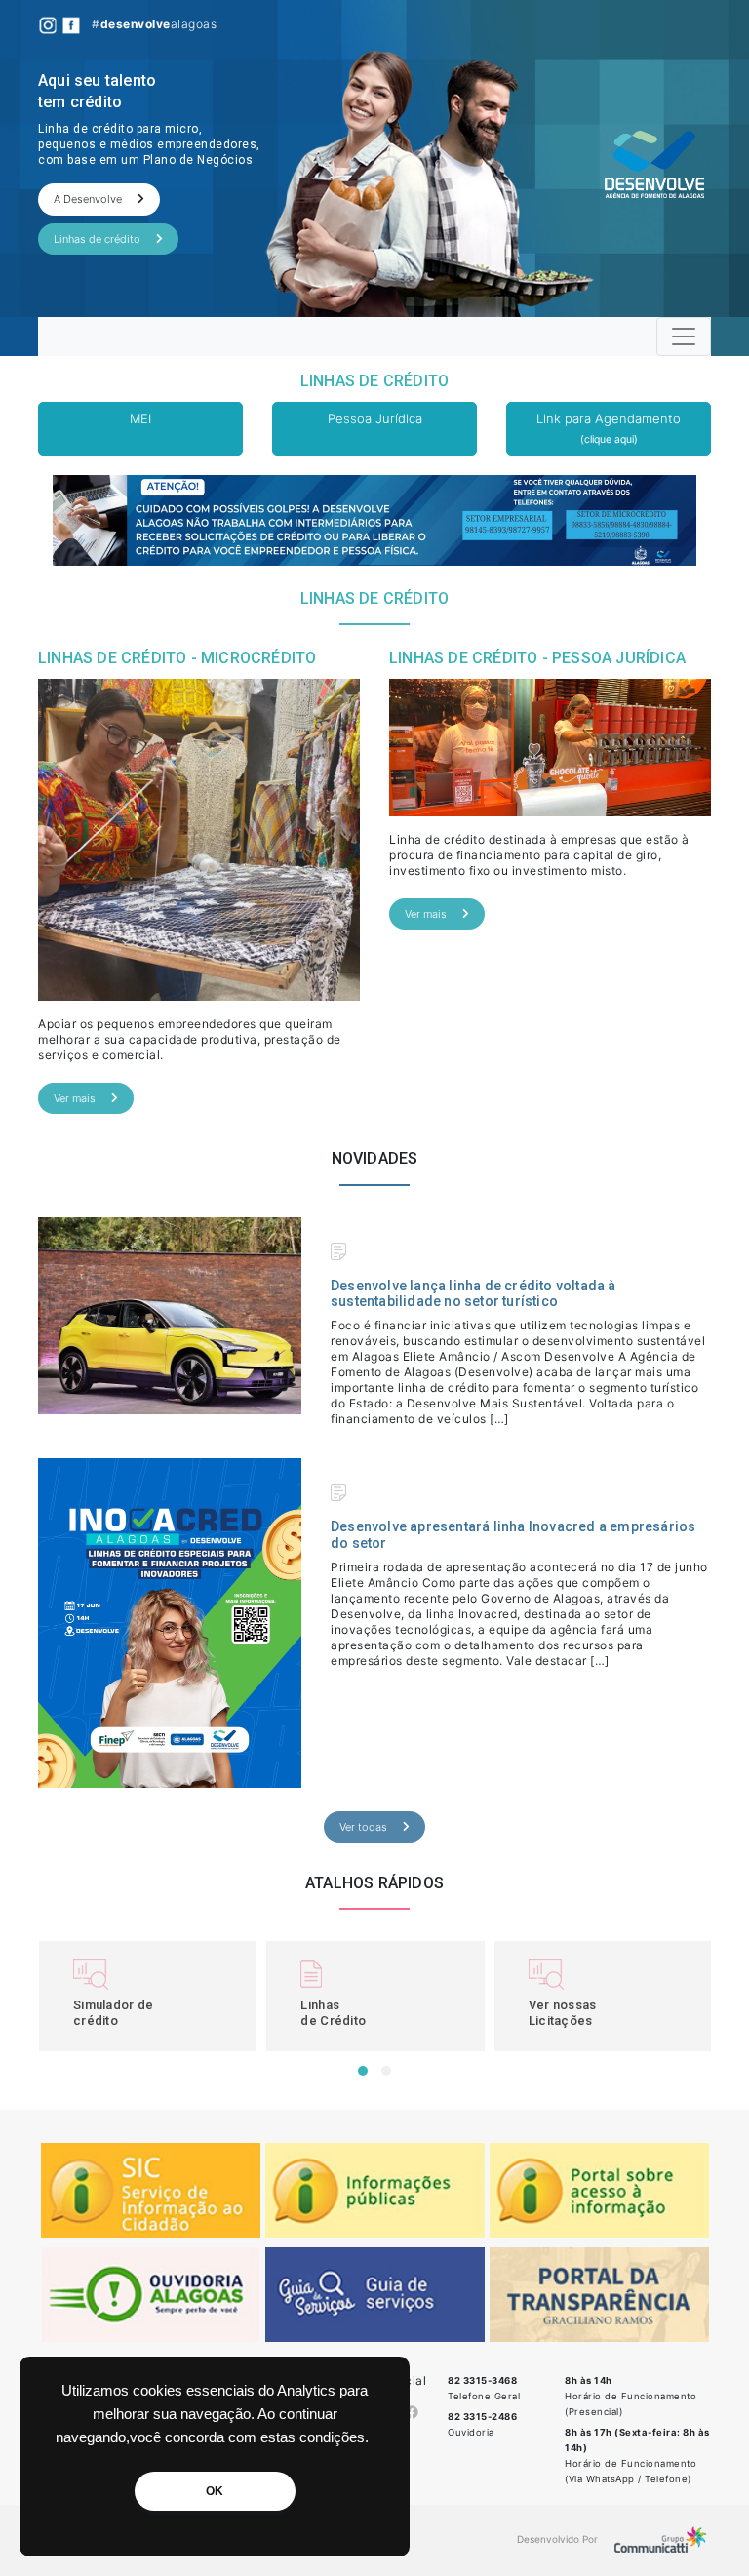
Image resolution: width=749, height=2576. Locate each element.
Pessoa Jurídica (375, 418)
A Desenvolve (88, 199)
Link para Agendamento (609, 428)
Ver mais (75, 1098)
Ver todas (363, 1827)
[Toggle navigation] (684, 337)
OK (215, 2491)
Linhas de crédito (97, 239)
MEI (140, 418)
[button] (363, 2071)
